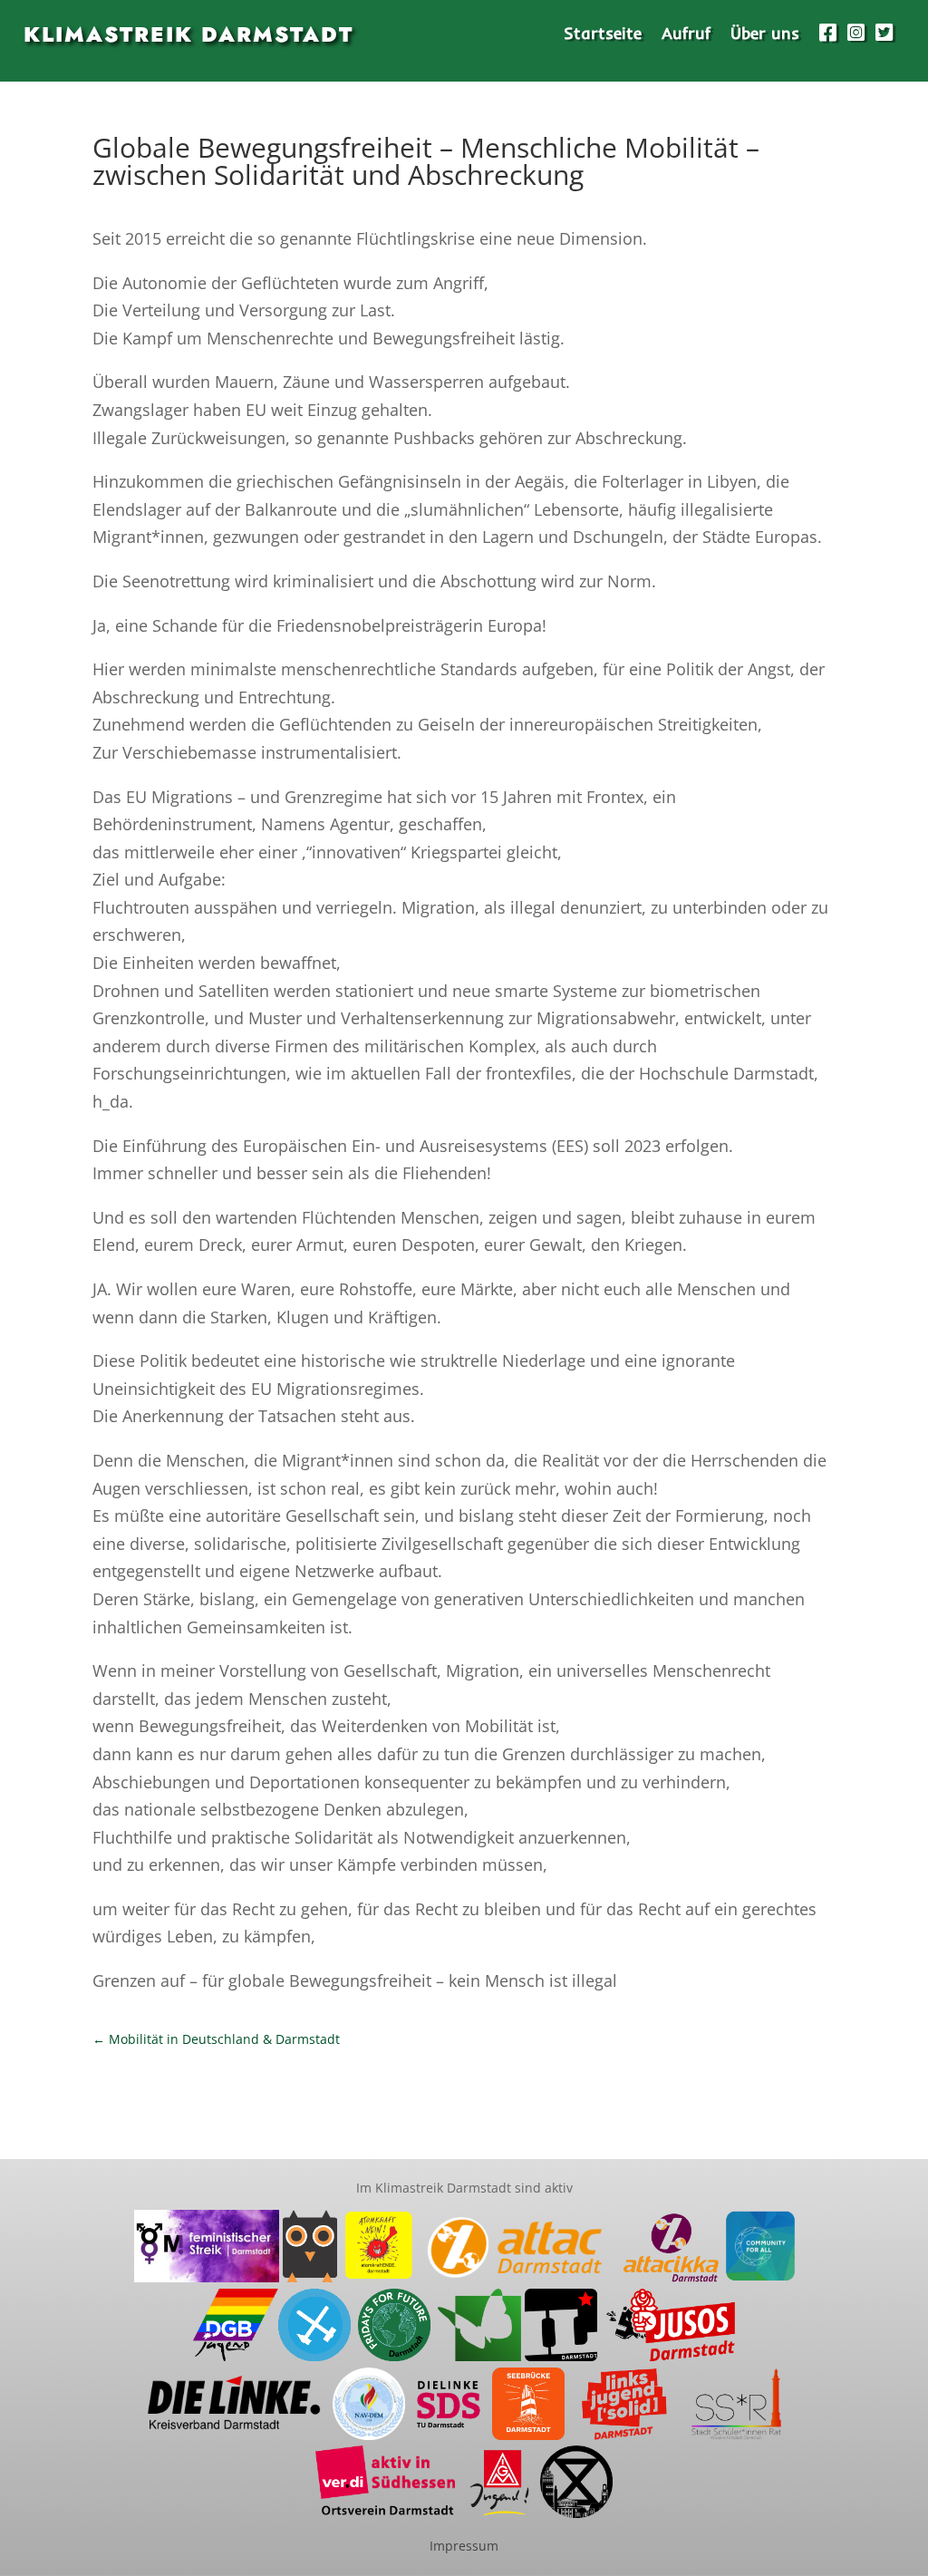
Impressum (464, 2546)
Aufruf (686, 35)
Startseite (603, 35)
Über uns (765, 35)
